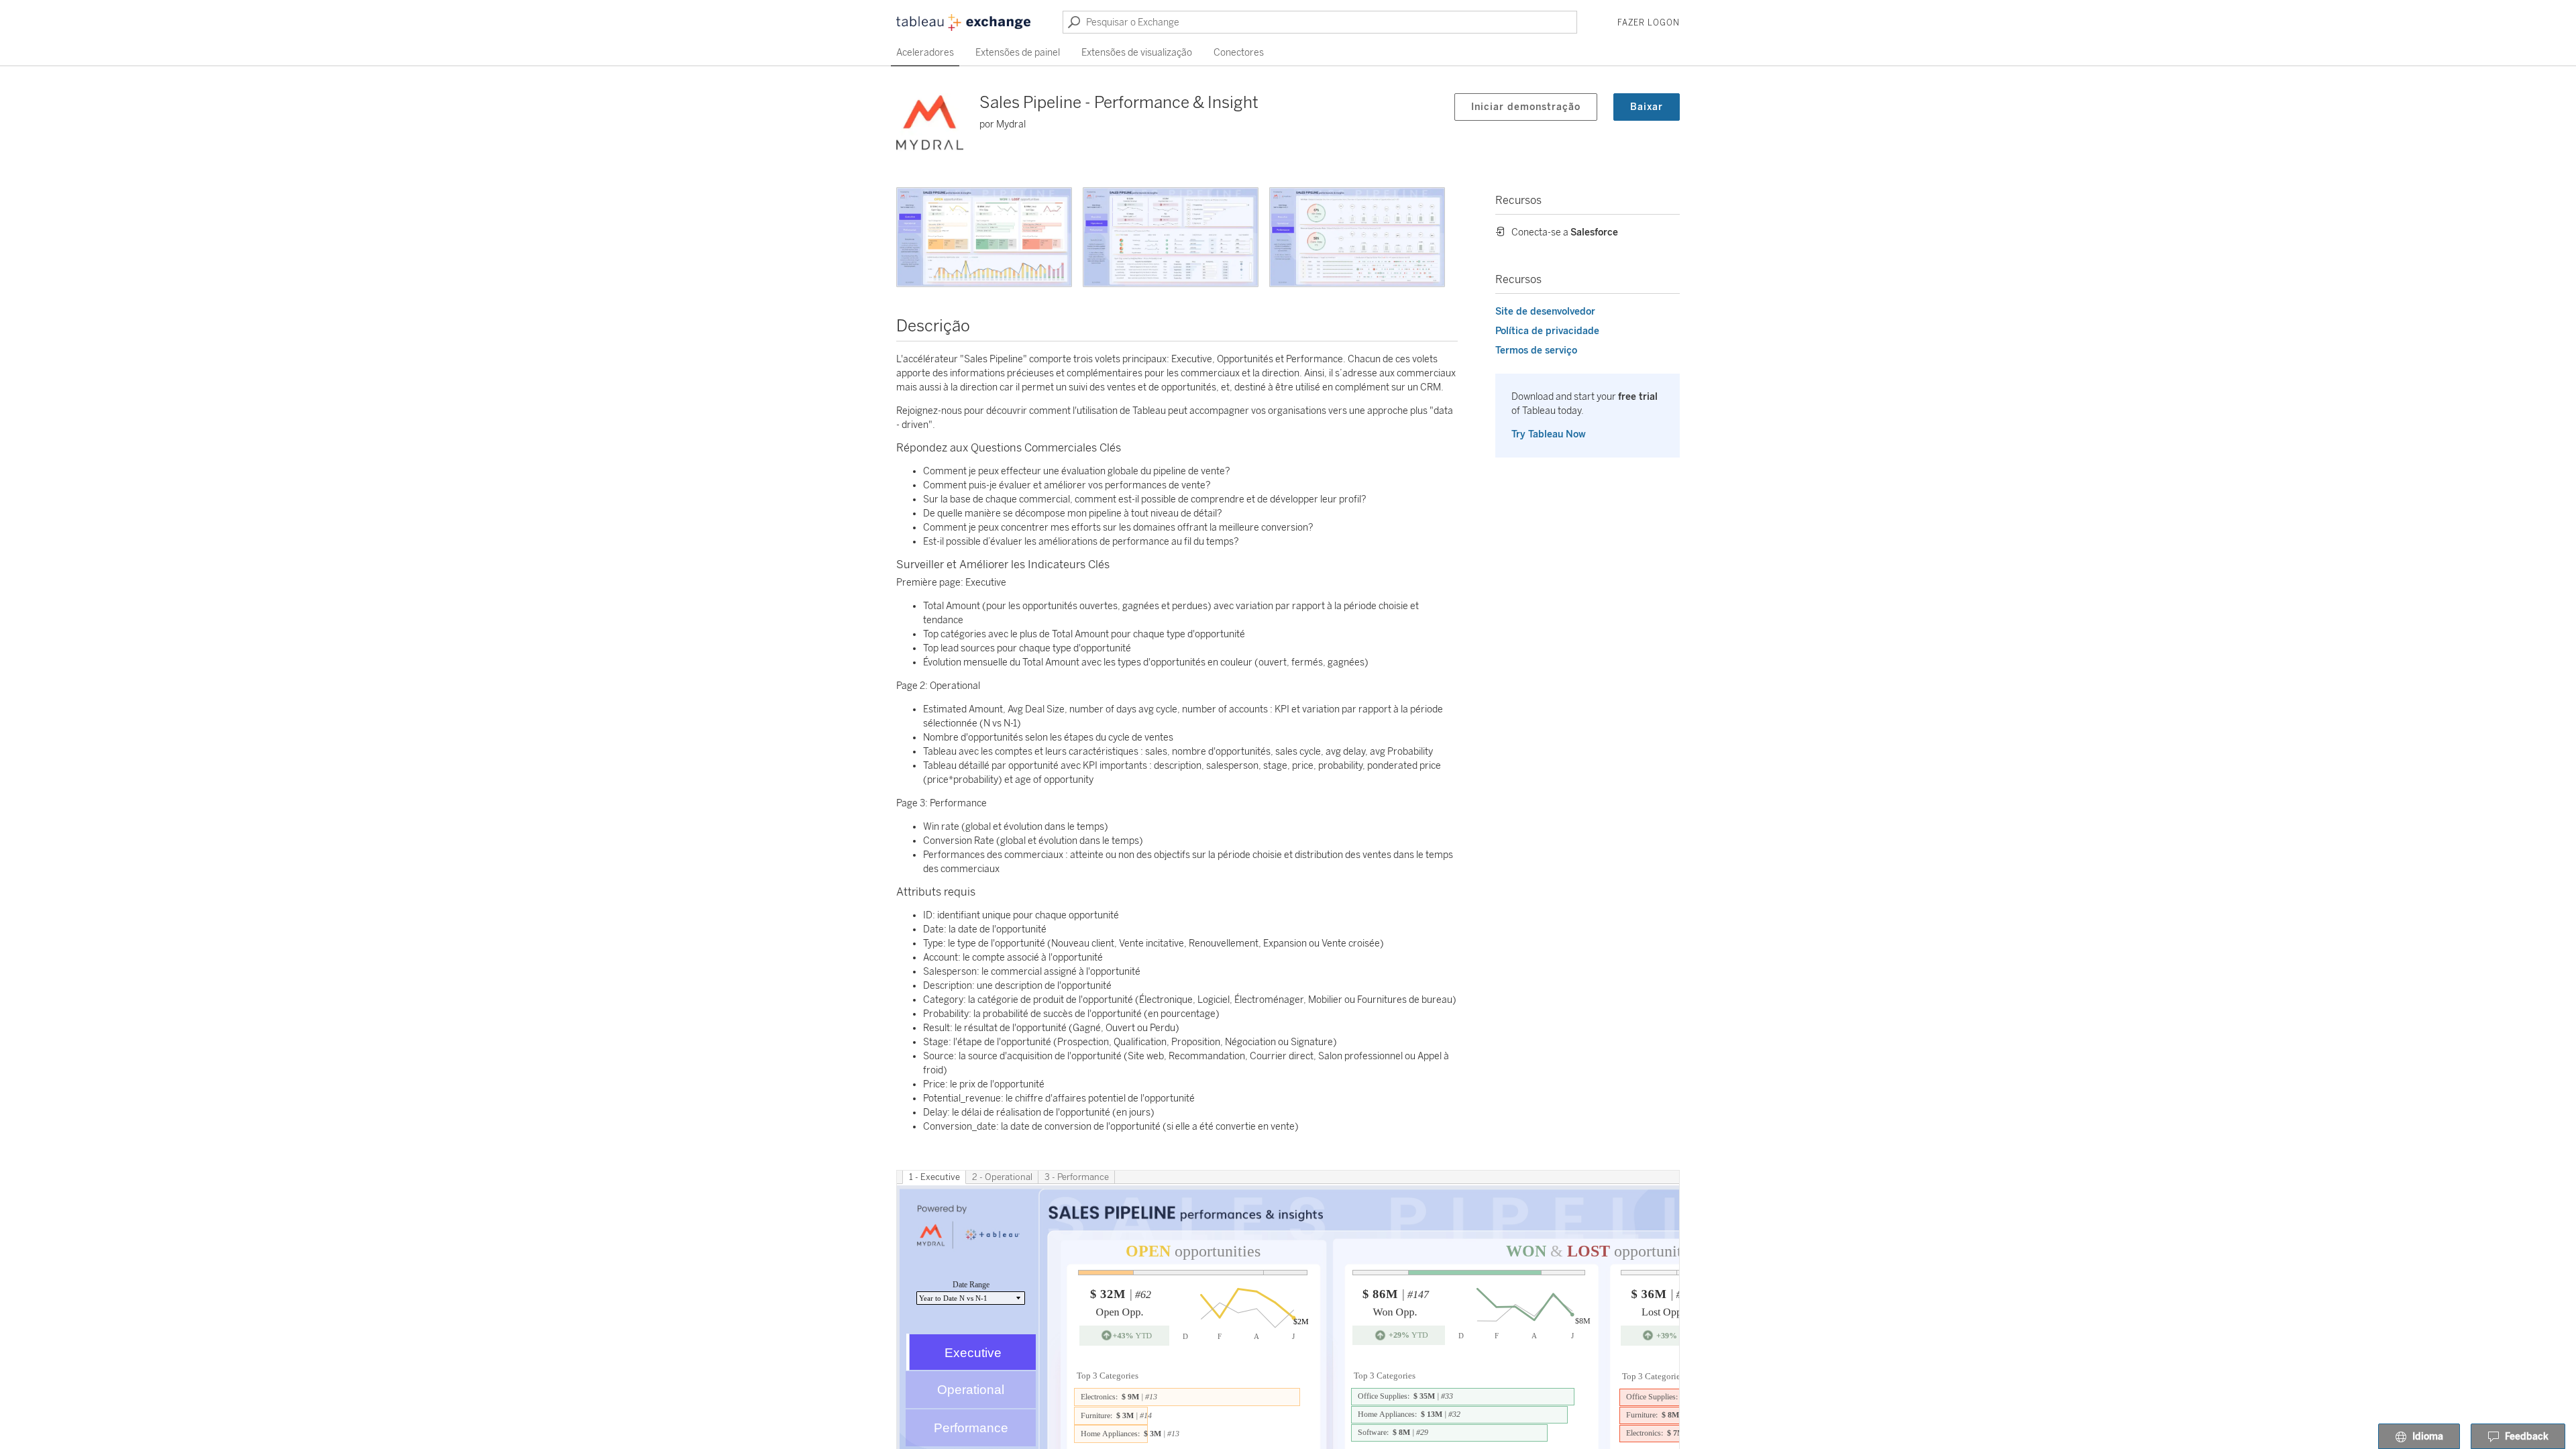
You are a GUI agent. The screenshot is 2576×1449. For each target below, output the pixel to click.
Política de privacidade (1547, 331)
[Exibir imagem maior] (984, 237)
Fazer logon (1649, 23)
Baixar (1647, 107)
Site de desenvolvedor (1545, 312)
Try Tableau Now (1549, 434)
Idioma (2428, 1437)
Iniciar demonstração (1526, 107)
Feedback (2527, 1437)
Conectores (1239, 53)
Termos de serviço (1536, 351)
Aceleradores (925, 53)
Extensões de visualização (1137, 53)
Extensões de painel (1018, 53)
